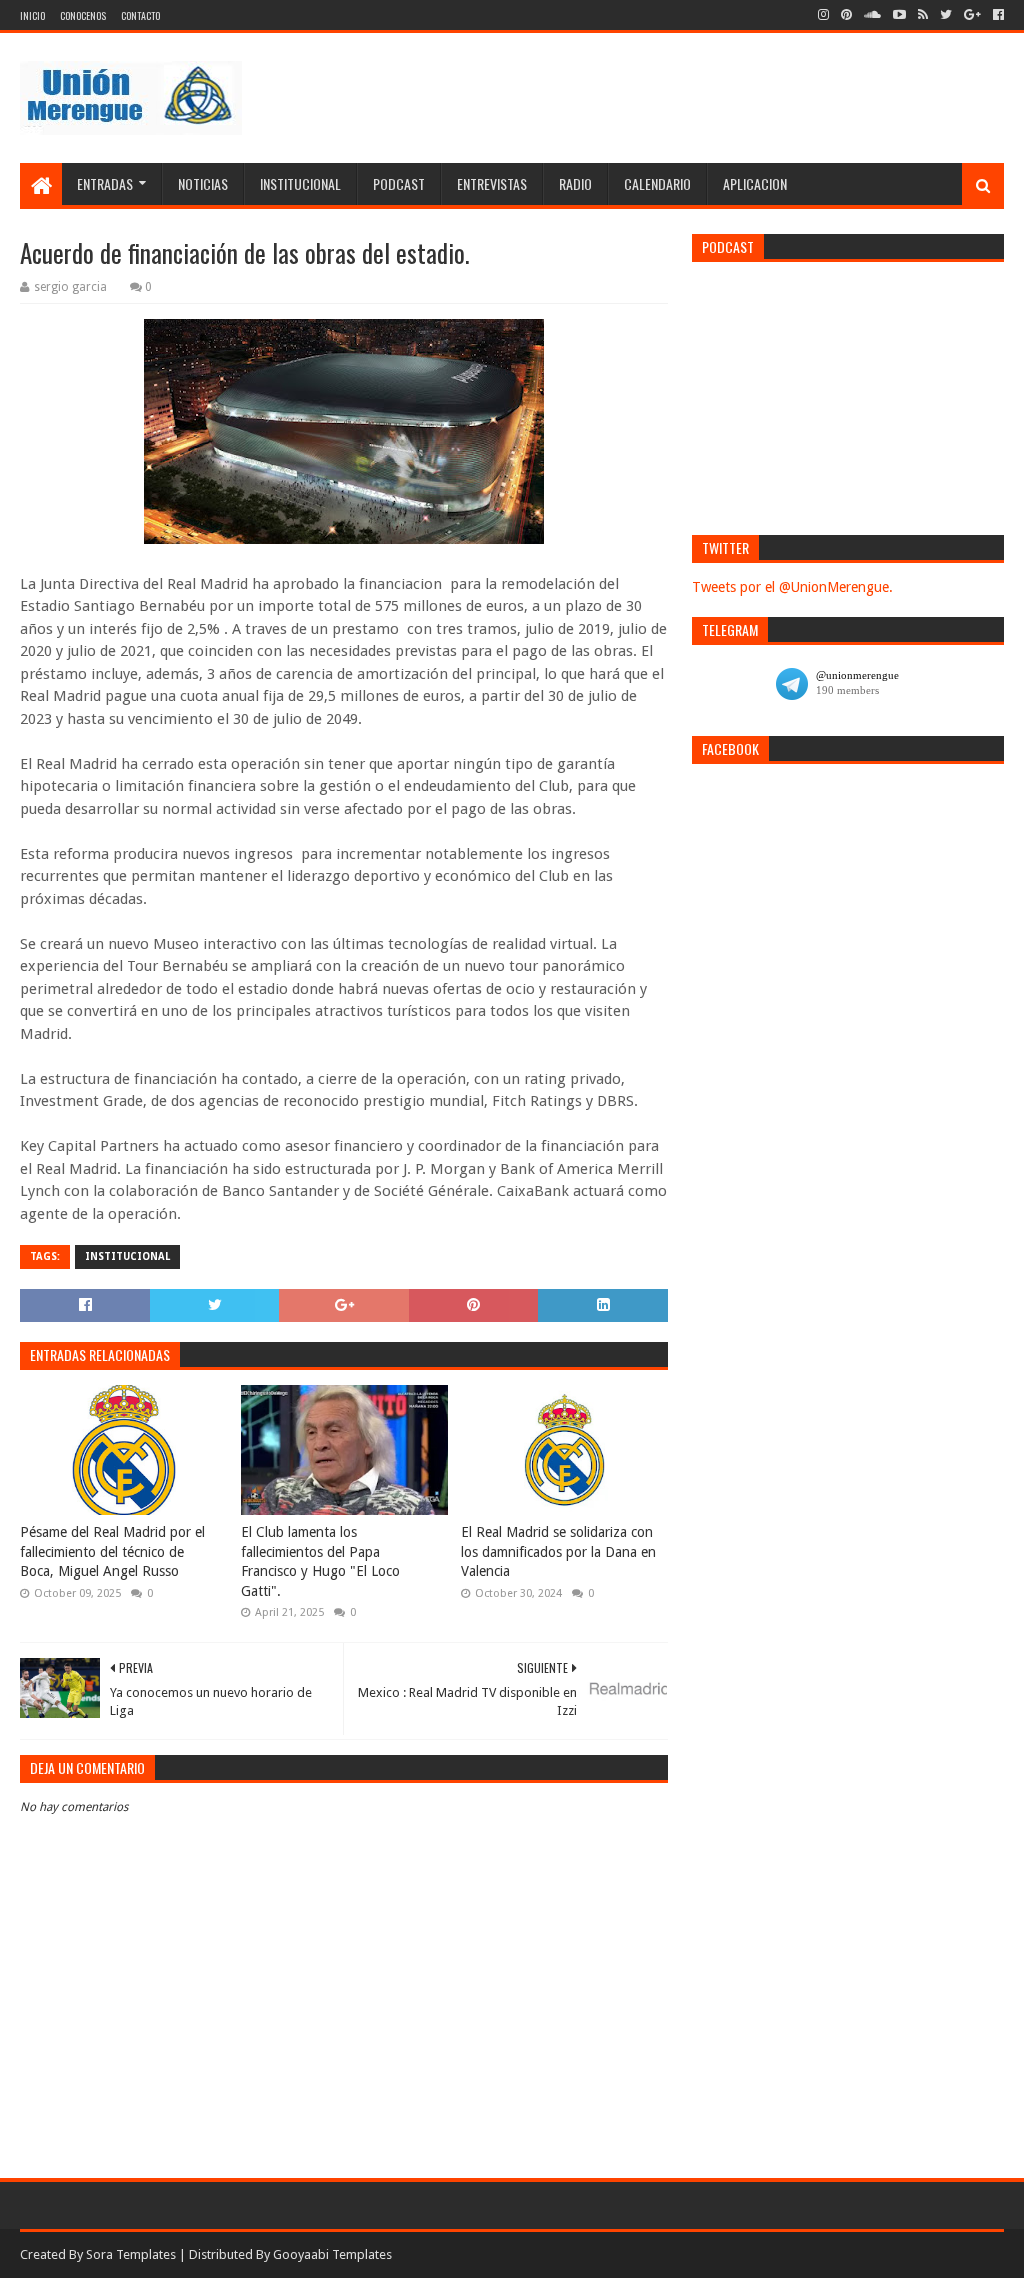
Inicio (32, 15)
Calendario (657, 183)
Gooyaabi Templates (332, 2254)
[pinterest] (846, 15)
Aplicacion (755, 183)
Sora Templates (131, 2254)
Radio (575, 183)
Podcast (399, 183)
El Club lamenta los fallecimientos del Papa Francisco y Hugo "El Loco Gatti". (320, 1561)
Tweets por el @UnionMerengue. (792, 587)
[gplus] (972, 15)
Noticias (203, 183)
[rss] (923, 15)
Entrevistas (492, 183)
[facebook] (996, 15)
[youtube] (899, 15)
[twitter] (946, 15)
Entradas (105, 183)
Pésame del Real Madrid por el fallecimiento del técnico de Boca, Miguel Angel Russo (112, 1551)
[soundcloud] (872, 15)
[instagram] (823, 15)
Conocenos (83, 15)
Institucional (300, 183)
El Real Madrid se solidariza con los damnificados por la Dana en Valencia (558, 1551)
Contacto (140, 15)
